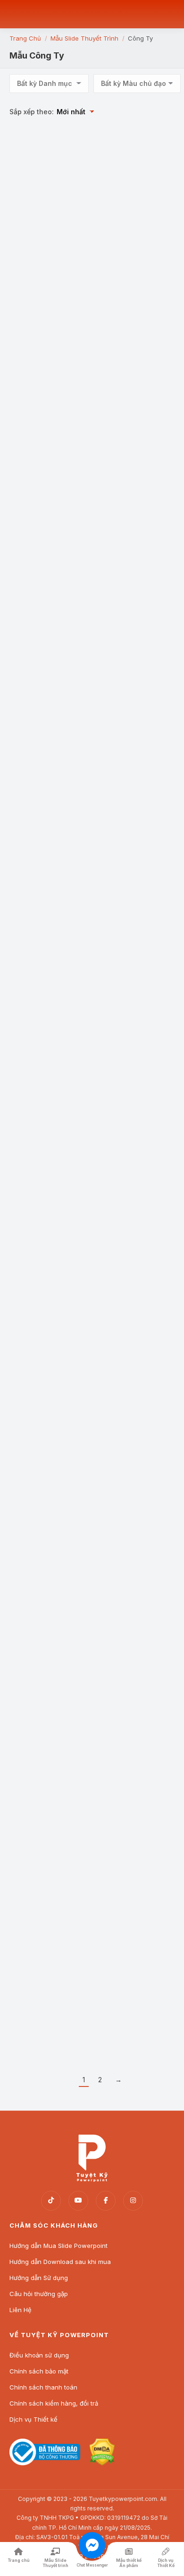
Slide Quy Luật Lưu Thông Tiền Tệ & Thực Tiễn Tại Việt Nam (132, 800)
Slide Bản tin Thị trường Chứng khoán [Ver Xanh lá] (134, 1615)
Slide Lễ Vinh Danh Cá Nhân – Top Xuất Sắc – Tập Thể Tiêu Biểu (47, 1215)
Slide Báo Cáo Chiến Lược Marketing (44, 1349)
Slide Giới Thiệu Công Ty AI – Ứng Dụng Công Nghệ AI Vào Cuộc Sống (134, 1077)
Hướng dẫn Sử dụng (39, 2278)
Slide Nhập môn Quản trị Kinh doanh (46, 2026)
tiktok (51, 2201)
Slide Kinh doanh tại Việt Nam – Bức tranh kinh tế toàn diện (45, 1753)
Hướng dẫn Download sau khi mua (60, 2262)
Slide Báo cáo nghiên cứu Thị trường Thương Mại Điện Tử (133, 1753)
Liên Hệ (21, 2310)
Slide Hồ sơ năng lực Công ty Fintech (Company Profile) (44, 800)
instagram (133, 2201)
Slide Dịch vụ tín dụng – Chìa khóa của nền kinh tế (49, 1077)
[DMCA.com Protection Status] (102, 2463)
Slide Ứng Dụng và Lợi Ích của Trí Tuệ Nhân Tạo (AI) (131, 938)
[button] (77, 194)
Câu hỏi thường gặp (39, 2294)
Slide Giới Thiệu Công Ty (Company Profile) (131, 228)
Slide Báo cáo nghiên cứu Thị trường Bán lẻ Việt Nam (131, 1891)
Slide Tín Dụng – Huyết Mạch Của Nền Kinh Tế (48, 934)
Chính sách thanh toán (43, 2387)
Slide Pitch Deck (124, 1476)
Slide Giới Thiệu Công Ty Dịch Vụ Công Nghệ (132, 658)
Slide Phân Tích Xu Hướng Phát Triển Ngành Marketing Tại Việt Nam (46, 519)
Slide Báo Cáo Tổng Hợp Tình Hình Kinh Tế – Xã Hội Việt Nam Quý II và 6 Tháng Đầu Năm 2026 (50, 370)
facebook (106, 2201)
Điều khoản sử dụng (39, 2355)
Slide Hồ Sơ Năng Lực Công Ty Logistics (46, 228)
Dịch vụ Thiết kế (33, 2419)
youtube (78, 2201)
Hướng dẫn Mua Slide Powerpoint (59, 2246)
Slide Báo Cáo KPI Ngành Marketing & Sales (128, 362)
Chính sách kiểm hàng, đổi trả (54, 2403)
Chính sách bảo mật (39, 2371)
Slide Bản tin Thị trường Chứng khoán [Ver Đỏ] (49, 1611)
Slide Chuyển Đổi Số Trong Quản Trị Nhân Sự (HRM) (130, 516)
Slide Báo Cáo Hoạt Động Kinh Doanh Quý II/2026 (47, 662)
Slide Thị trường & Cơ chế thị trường (45, 1888)
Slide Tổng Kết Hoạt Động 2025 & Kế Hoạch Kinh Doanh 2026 (133, 1215)
